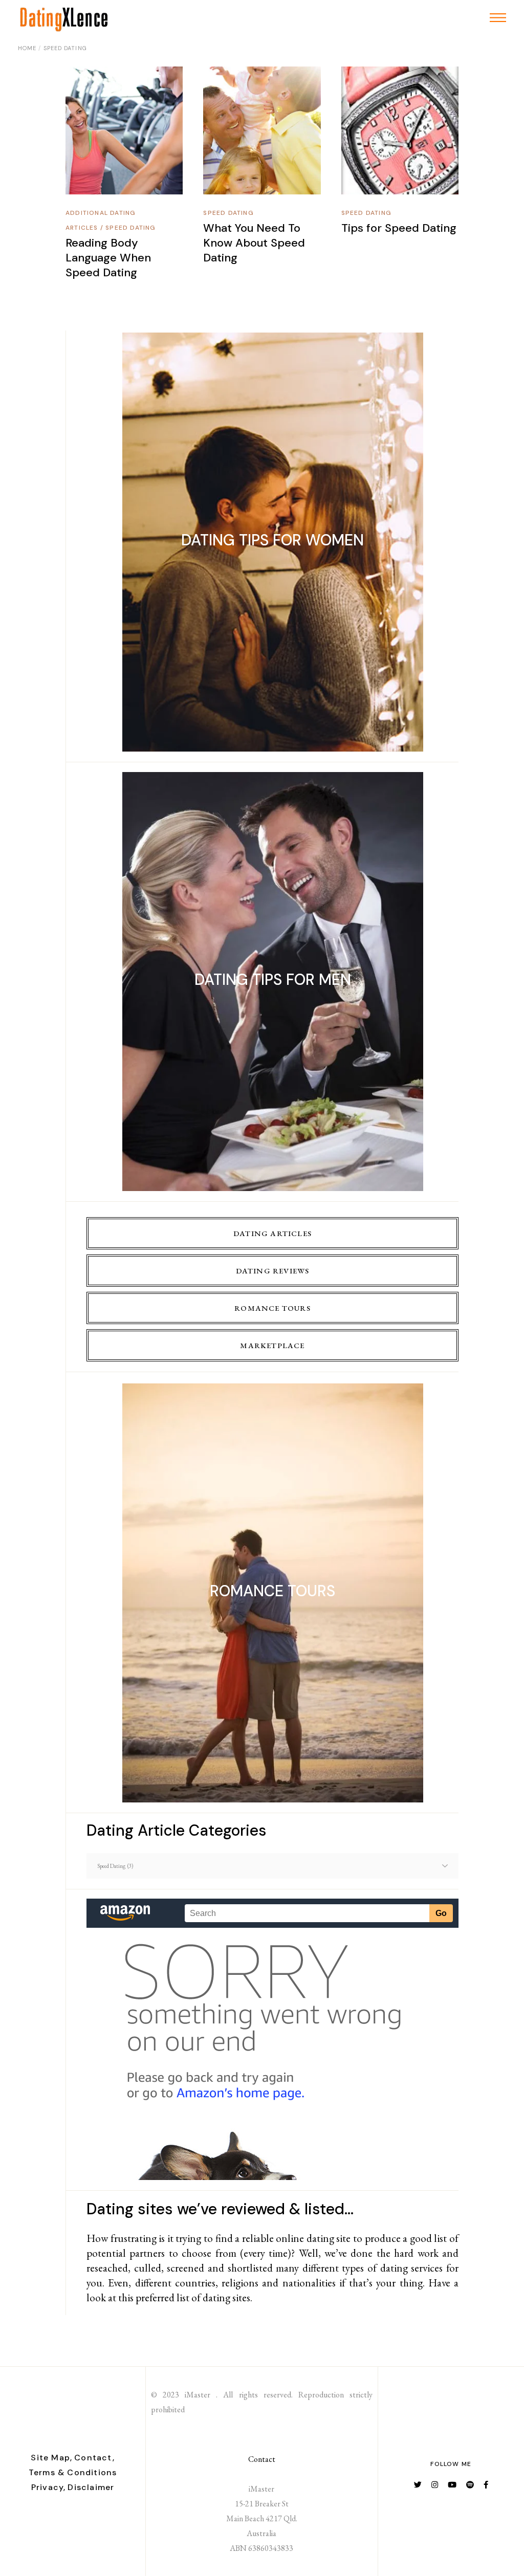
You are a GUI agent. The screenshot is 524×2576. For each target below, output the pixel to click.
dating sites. (227, 2297)
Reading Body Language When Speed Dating (108, 258)
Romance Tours (272, 1308)
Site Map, (51, 2458)
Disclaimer (91, 2487)
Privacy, (49, 2487)
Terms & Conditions (73, 2472)
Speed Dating (130, 228)
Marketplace (272, 1345)
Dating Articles (272, 1233)
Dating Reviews (273, 1271)
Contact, (94, 2458)
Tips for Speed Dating (399, 228)
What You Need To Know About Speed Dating (254, 243)
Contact (262, 2459)
